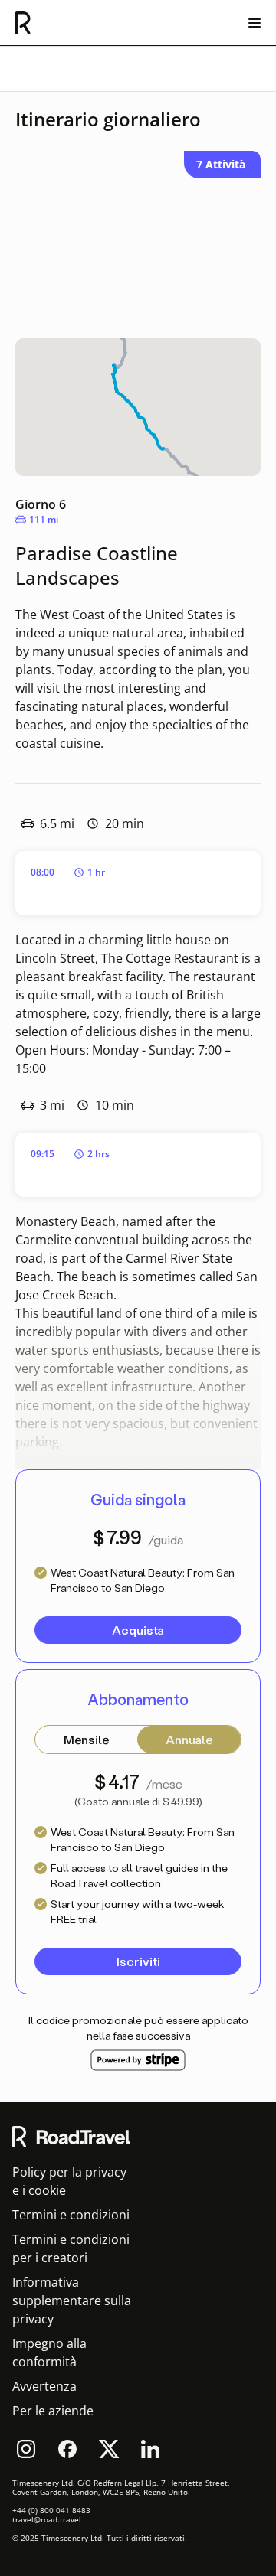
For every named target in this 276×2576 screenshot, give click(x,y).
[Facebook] (67, 2449)
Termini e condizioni (71, 2215)
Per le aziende (53, 2411)
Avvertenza (44, 2386)
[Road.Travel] (23, 23)
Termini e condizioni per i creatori (71, 2248)
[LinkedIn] (150, 2449)
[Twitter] (109, 2449)
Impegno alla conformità (49, 2353)
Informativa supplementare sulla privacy (72, 2300)
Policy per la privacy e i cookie (69, 2181)
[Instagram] (26, 2449)
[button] (138, 1630)
